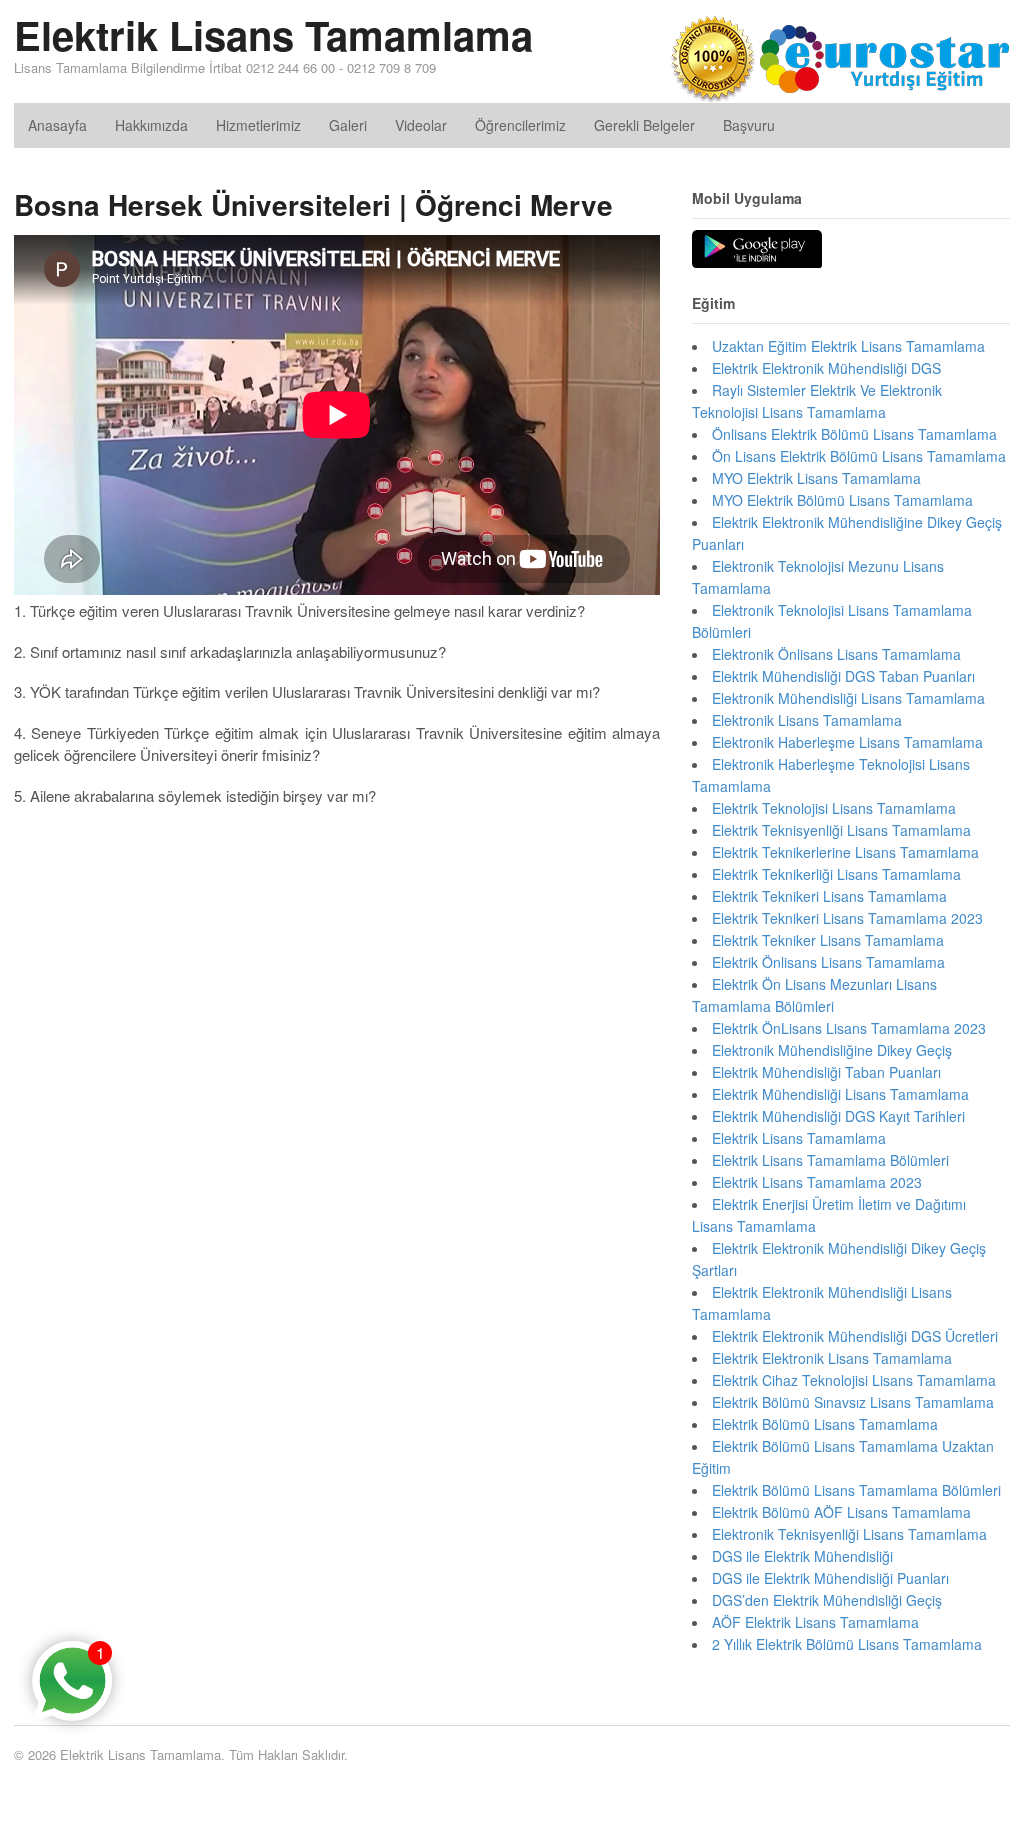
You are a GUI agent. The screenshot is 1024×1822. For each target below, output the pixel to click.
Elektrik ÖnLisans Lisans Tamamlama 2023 (849, 1028)
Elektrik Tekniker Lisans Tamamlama (828, 940)
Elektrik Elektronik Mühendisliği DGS (826, 368)
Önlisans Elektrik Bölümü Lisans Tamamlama (854, 434)
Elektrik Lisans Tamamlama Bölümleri (830, 1160)
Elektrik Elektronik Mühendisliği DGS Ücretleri (855, 1336)
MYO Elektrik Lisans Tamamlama (816, 478)
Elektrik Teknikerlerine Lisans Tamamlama (845, 852)
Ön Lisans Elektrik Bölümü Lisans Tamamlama (859, 456)
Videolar (421, 125)
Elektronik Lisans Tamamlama (807, 720)
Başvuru (749, 125)
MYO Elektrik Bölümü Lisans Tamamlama (842, 500)
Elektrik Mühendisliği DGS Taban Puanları (843, 676)
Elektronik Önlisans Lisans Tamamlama (836, 654)
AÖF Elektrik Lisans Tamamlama (815, 1622)
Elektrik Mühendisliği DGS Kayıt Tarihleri (838, 1116)
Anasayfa (57, 125)
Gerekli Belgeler (644, 125)
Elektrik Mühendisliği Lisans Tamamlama (840, 1094)
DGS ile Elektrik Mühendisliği (802, 1556)
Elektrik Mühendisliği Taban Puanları (826, 1072)
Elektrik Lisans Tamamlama (273, 34)
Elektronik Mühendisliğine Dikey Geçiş (832, 1050)
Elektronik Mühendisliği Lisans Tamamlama (848, 698)
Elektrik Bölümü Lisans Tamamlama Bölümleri (856, 1490)
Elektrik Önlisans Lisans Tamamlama (828, 962)
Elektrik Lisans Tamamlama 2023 (817, 1182)
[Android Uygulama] (757, 250)
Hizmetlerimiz (258, 125)
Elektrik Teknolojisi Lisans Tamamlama (834, 808)
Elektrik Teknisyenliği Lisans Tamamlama (841, 830)
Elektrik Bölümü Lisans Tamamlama (825, 1424)
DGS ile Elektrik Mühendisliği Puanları (830, 1578)
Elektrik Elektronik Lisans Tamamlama (832, 1358)
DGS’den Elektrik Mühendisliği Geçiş (827, 1600)
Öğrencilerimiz (520, 125)
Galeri (348, 125)
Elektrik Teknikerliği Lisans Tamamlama (836, 874)
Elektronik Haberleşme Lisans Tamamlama (847, 742)
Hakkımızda (151, 125)
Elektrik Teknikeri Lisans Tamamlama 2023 (847, 918)
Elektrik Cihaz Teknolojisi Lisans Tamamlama (854, 1380)
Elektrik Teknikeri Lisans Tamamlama (829, 896)
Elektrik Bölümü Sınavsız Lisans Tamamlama (853, 1402)
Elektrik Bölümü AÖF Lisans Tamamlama (841, 1512)
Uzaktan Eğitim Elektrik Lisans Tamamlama (848, 346)
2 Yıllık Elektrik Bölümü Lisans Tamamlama (847, 1644)
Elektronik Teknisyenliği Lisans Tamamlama (849, 1534)
